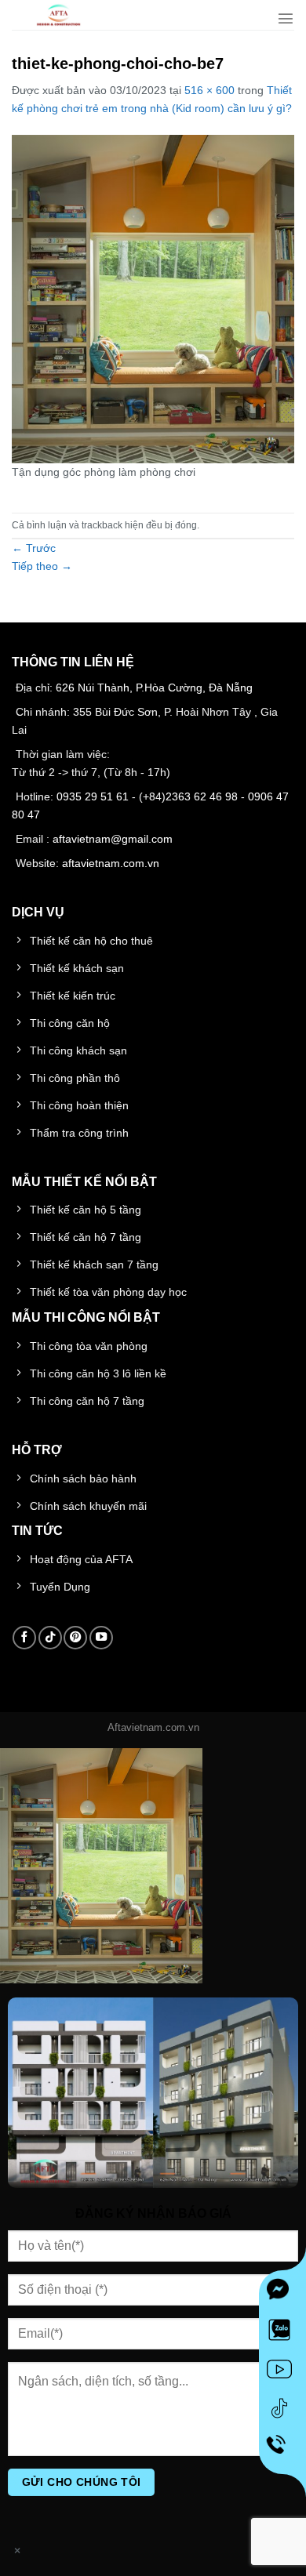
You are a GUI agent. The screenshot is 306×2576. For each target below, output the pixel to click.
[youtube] (282, 2372)
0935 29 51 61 (93, 796)
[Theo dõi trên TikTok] (50, 1638)
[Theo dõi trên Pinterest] (75, 1638)
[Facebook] (282, 2294)
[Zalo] (282, 2333)
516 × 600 (209, 90)
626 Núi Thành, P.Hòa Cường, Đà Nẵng (154, 688)
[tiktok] (282, 2411)
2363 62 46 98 (202, 796)
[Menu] (286, 18)
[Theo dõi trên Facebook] (24, 1638)
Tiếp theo (42, 566)
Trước (34, 548)
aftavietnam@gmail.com (113, 839)
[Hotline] (283, 2451)
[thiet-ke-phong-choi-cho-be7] (153, 298)
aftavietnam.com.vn (111, 863)
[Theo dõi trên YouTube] (101, 1638)
